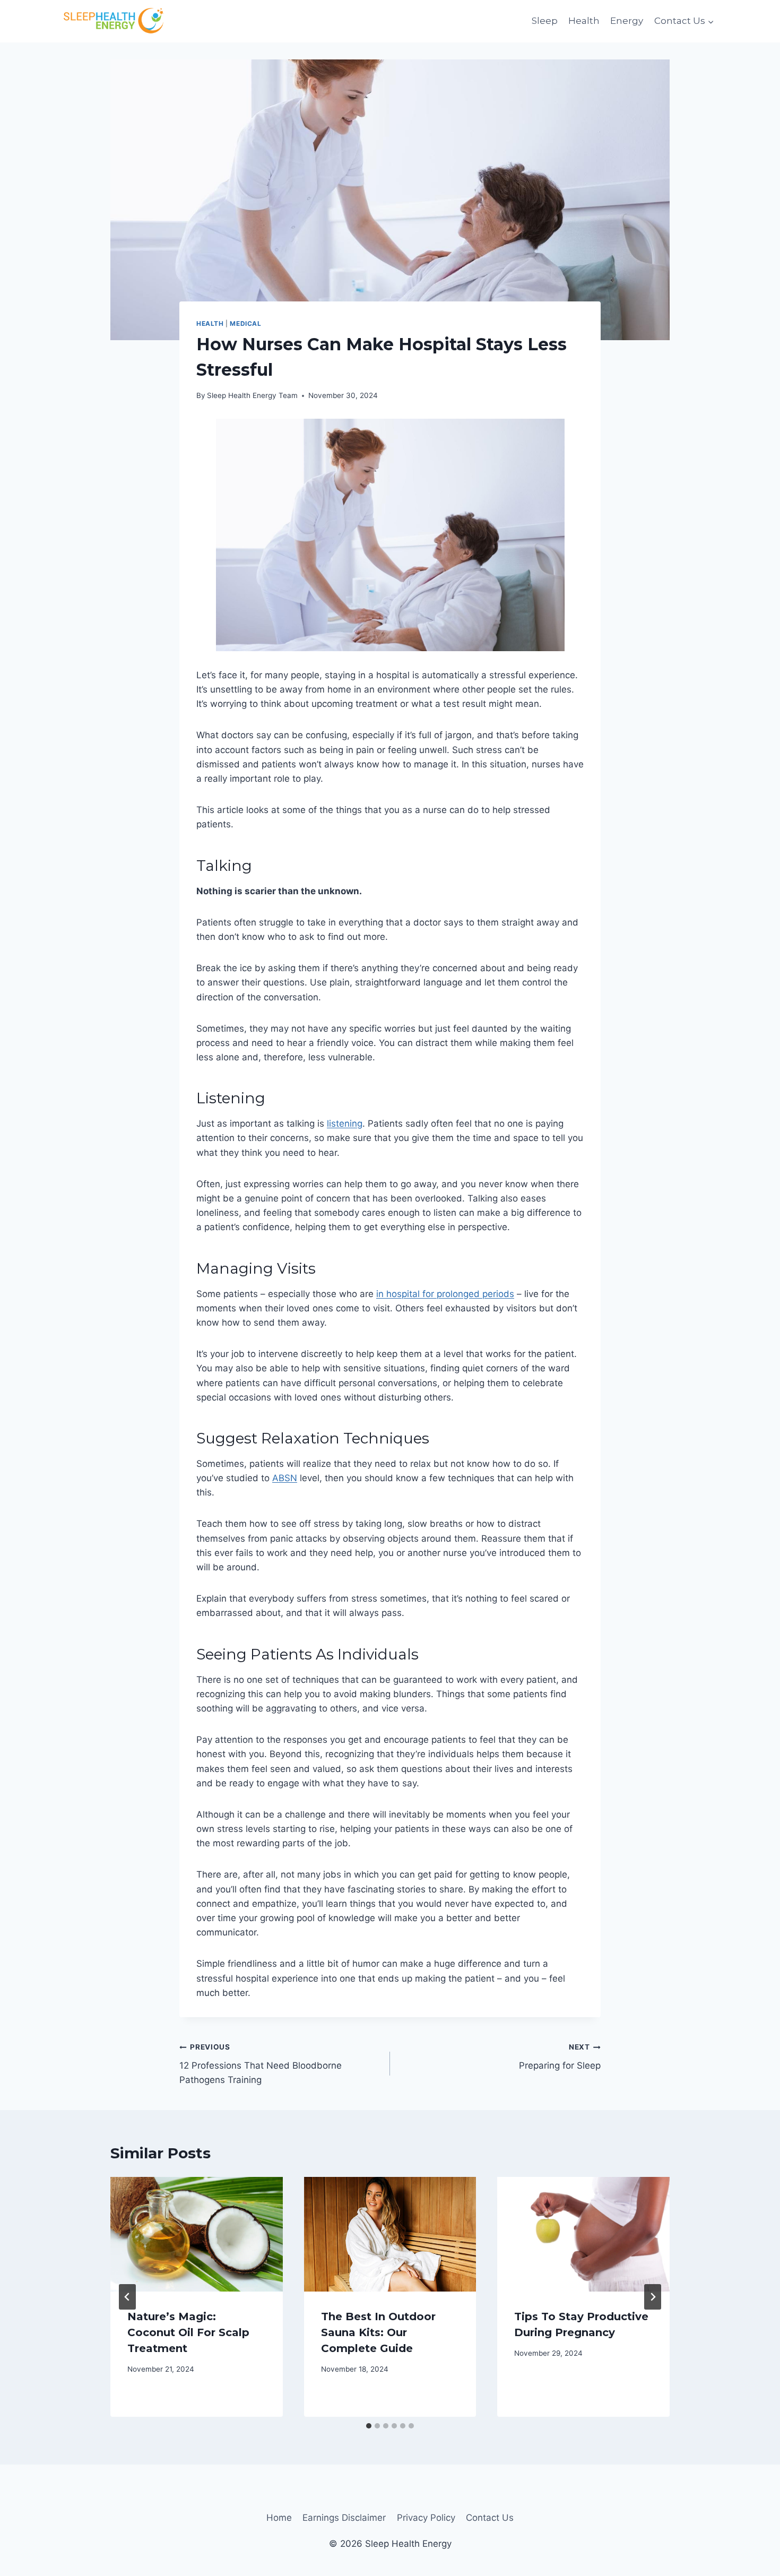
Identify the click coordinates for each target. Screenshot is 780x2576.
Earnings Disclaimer (344, 2518)
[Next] (653, 2297)
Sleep (545, 21)
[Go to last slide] (127, 2297)
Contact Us (490, 2518)
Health (584, 21)
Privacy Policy (426, 2518)
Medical (245, 323)
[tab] (369, 2426)
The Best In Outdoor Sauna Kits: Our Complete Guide (378, 2332)
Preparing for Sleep (560, 2057)
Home (279, 2518)
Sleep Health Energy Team (252, 395)
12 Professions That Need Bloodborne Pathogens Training (261, 2064)
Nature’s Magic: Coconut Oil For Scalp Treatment (188, 2332)
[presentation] (197, 2234)
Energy (627, 21)
